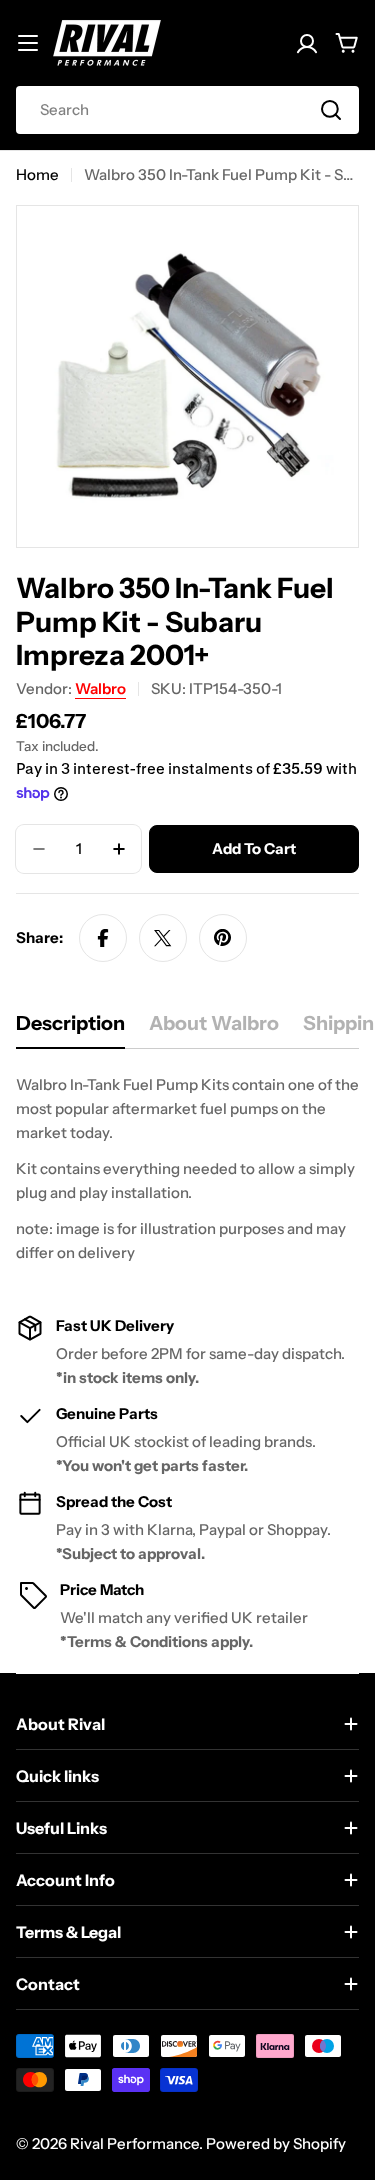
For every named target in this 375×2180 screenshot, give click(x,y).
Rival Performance (134, 2143)
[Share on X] (163, 938)
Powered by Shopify (276, 2143)
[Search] (331, 110)
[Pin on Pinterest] (223, 938)
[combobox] (187, 110)
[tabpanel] (187, 1169)
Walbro (100, 688)
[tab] (70, 1029)
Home (37, 174)
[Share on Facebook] (103, 938)
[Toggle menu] (28, 43)
